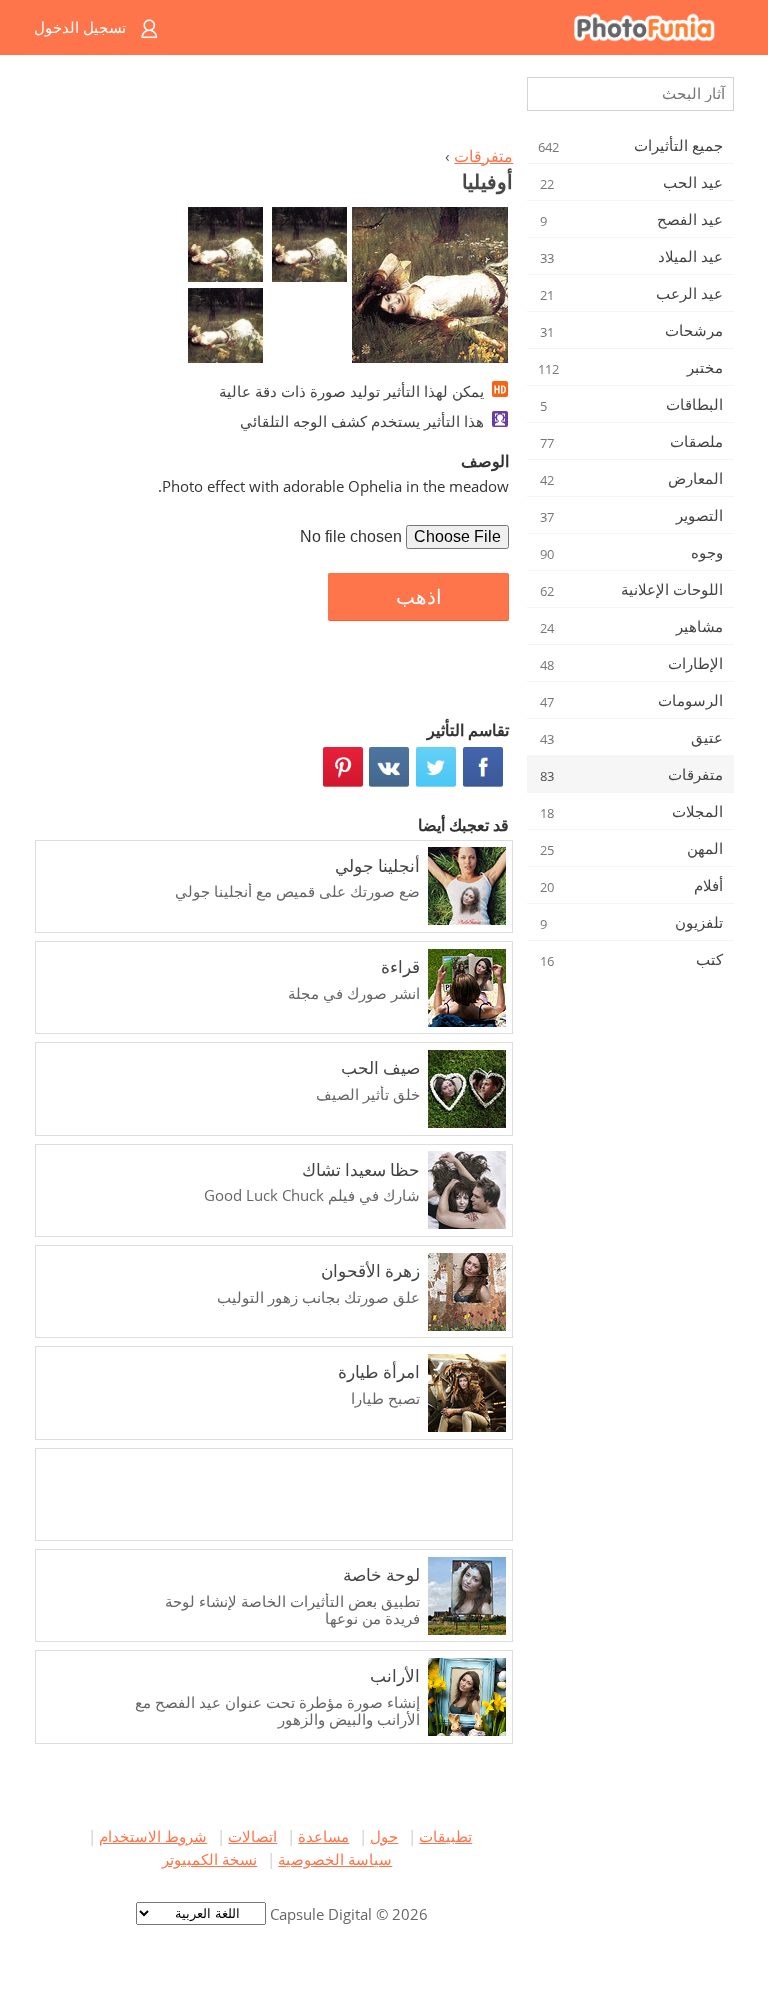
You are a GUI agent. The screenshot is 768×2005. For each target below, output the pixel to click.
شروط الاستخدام (153, 1836)
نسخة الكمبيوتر (209, 1859)
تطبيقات (445, 1836)
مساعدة (323, 1836)
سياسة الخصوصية (335, 1859)
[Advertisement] (277, 106)
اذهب (419, 597)
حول (384, 1836)
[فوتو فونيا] (464, 27)
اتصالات (252, 1836)
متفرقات (483, 156)
